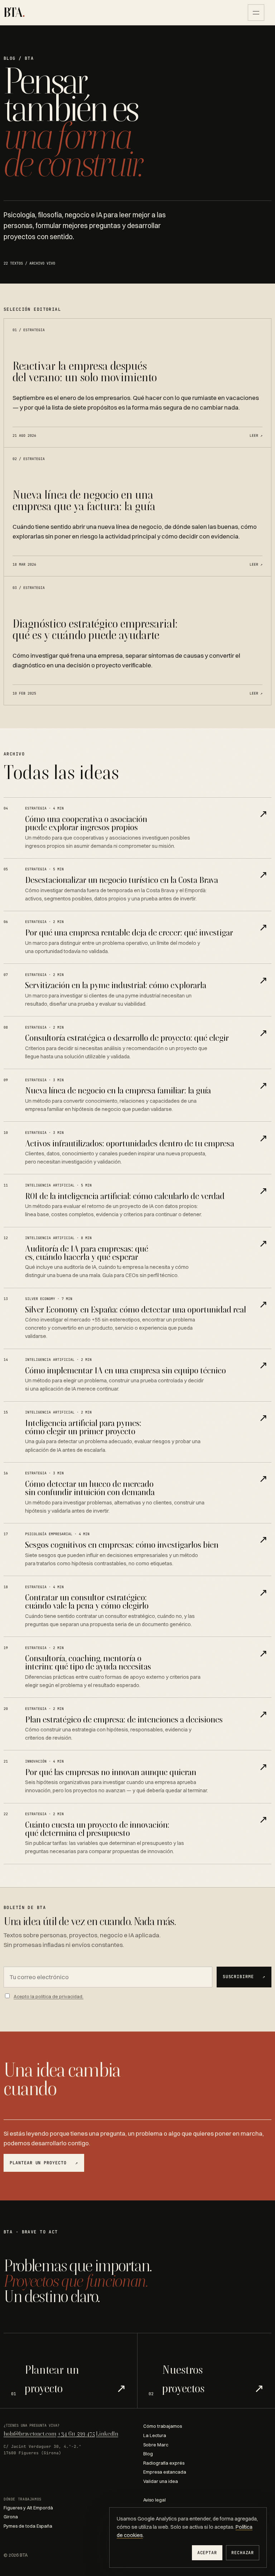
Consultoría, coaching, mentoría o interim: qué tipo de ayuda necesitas (88, 1662)
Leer (256, 435)
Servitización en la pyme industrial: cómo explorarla (116, 985)
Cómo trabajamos (163, 2426)
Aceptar (207, 2553)
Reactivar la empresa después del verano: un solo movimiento (85, 371)
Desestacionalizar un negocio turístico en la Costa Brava (122, 880)
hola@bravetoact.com (30, 2434)
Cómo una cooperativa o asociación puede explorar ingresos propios (86, 823)
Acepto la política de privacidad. (49, 1996)
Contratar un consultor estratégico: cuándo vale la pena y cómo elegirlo (87, 1601)
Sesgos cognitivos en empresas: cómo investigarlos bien (122, 1545)
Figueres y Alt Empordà (28, 2508)
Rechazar (243, 2553)
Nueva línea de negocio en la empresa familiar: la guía (118, 1090)
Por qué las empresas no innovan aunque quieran (111, 1772)
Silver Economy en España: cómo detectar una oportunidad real (136, 1309)
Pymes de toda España (28, 2526)
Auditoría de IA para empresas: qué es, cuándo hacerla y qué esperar (87, 1253)
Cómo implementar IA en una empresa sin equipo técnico (126, 1370)
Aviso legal (155, 2500)
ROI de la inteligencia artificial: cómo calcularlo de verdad (125, 1196)
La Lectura (155, 2435)
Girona (11, 2517)
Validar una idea (161, 2481)
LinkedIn (107, 2434)
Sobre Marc (156, 2445)
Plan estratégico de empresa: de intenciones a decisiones (124, 1719)
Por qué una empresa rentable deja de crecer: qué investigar (129, 932)
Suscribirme (244, 1977)
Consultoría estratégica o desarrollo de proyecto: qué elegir (127, 1038)
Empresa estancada (165, 2472)
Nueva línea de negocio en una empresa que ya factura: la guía (84, 500)
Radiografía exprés (164, 2463)
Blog (148, 2454)
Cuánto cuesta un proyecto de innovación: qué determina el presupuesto (97, 1829)
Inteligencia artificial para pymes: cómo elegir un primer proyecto (83, 1427)
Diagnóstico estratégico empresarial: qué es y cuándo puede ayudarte (95, 629)
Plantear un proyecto (44, 2163)
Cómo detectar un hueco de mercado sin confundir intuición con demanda (90, 1488)
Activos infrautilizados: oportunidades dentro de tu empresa (130, 1143)
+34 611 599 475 (76, 2434)
